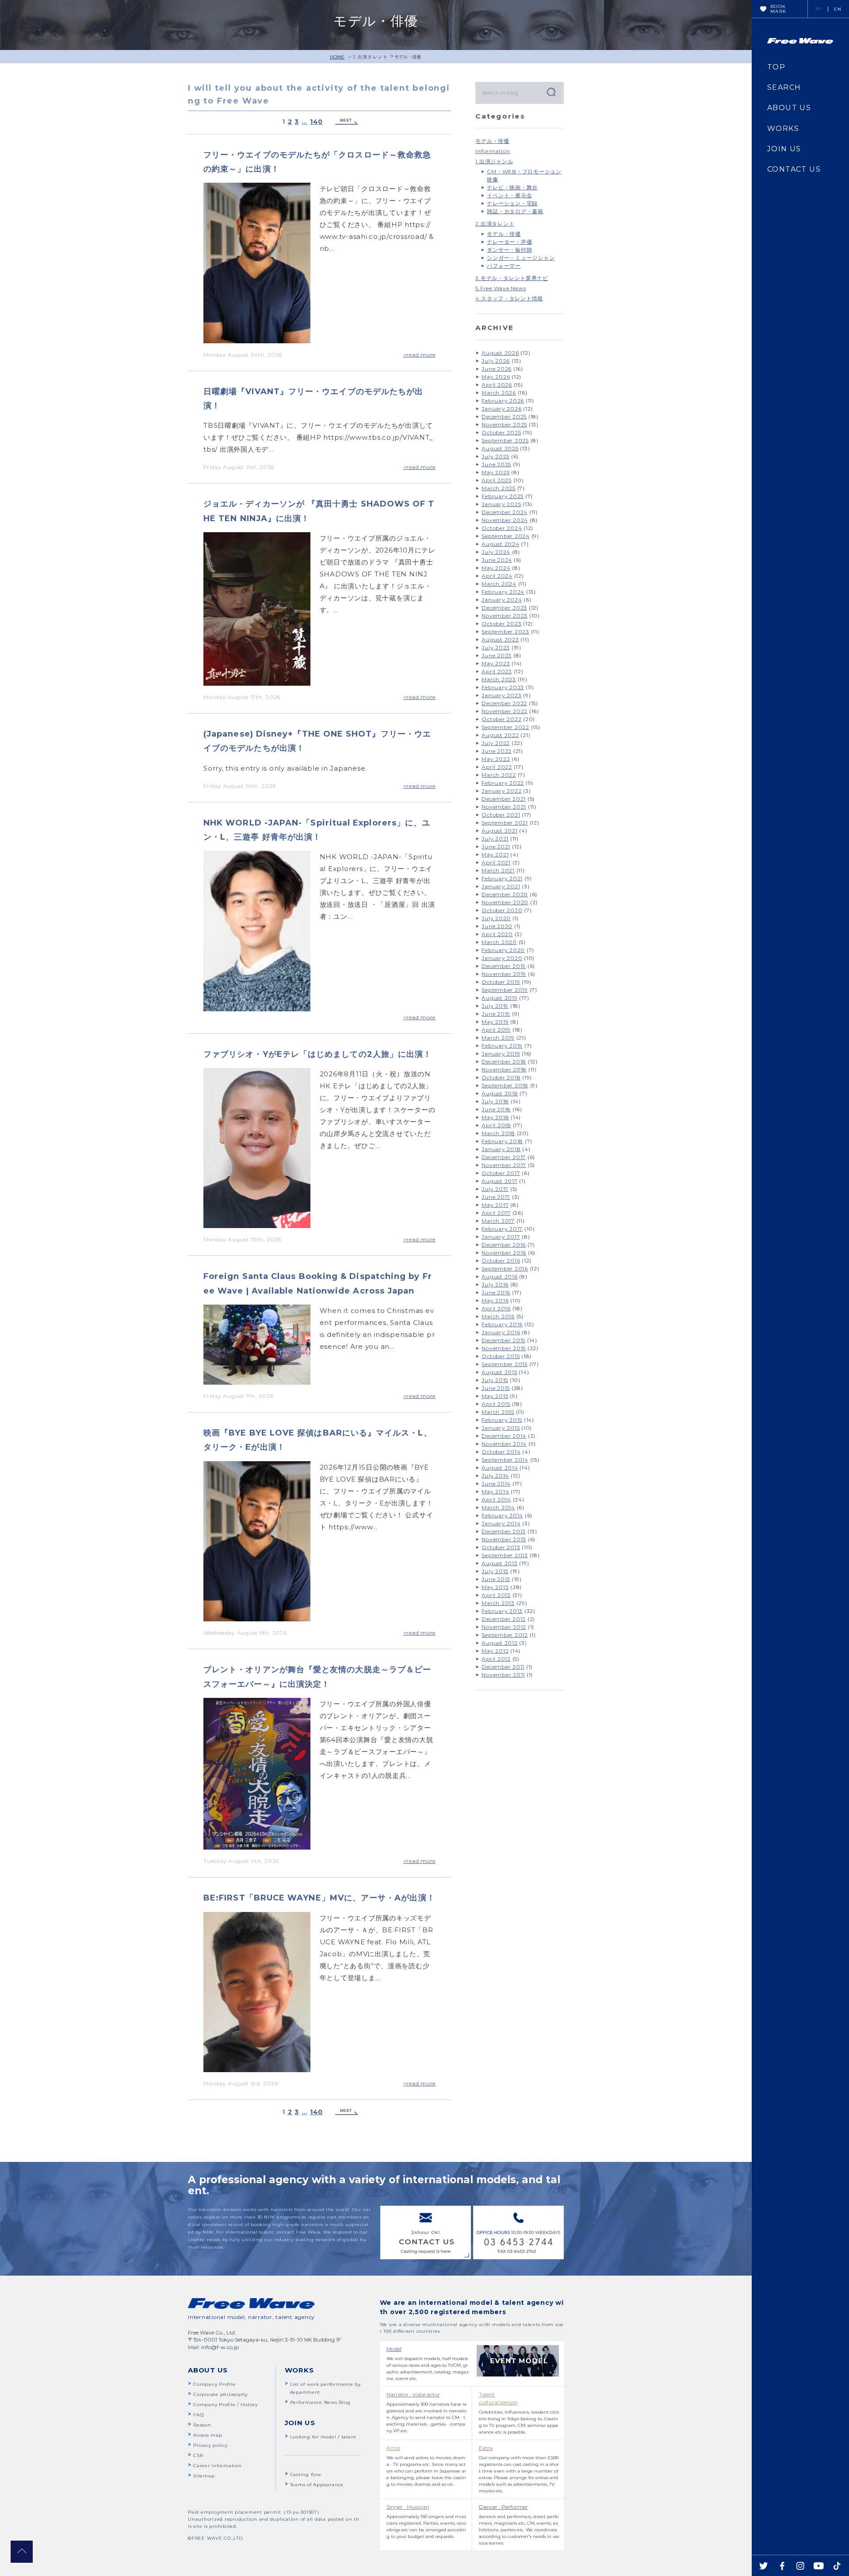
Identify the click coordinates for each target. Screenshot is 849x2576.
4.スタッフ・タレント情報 (509, 298)
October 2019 (501, 982)
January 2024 (502, 600)
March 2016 (498, 1316)
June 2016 (496, 1292)
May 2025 (495, 472)
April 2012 (496, 1659)
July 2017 (495, 1189)
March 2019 (498, 1038)
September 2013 (505, 1555)
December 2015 (503, 1340)
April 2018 (496, 1125)
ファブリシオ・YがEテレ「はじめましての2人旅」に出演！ (317, 1054)
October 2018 (501, 1077)
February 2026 (503, 401)
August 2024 (500, 544)
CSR (198, 2455)
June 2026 (497, 369)
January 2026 (501, 409)
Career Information (218, 2466)
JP (818, 9)
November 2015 (504, 1348)
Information (493, 151)
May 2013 (495, 1587)
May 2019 (495, 1022)
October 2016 (501, 1261)
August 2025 (500, 448)
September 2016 (505, 1269)
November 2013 (504, 1539)
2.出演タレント (370, 57)
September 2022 (505, 727)
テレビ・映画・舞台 (512, 187)
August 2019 (499, 998)
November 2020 (505, 902)
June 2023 (497, 655)
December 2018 (504, 1061)
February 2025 (503, 496)
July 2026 (496, 361)
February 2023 (503, 687)
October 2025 (501, 432)
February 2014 (502, 1515)
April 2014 (496, 1499)
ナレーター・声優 (509, 242)
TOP (776, 67)
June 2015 (496, 1388)
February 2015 (502, 1420)
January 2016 (501, 1332)
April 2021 (496, 862)
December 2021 (504, 799)
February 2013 (502, 1611)
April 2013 (496, 1595)
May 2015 (495, 1396)
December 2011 (503, 1667)
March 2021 (498, 870)
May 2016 (495, 1300)
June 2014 (496, 1484)
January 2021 (501, 886)
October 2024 (502, 528)
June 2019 (496, 1014)
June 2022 (497, 751)
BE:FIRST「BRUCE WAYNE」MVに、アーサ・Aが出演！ (319, 1898)
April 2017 (496, 1213)
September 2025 (505, 440)
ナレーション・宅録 (512, 203)
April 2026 (497, 385)
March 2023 (499, 679)
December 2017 (504, 1157)
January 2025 (501, 504)
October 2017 (501, 1173)
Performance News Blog (320, 2402)
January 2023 (501, 695)
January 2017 (501, 1237)
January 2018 (501, 1149)
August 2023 (500, 639)
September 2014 (505, 1460)
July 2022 (496, 743)
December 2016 (504, 1245)
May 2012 (495, 1651)
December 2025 (504, 417)
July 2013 (495, 1571)
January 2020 (502, 958)
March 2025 (499, 488)
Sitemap (204, 2476)
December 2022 (504, 703)
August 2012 (499, 1643)
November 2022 (505, 711)
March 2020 (499, 942)
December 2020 (505, 894)
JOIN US (784, 149)
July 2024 (496, 552)
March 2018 (498, 1133)
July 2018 (495, 1101)
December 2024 (505, 512)
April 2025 (497, 480)
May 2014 (495, 1491)
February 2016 (502, 1324)
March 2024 (499, 584)
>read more (420, 355)
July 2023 (496, 647)
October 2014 (501, 1452)
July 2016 (495, 1284)
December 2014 (504, 1436)
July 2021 (495, 839)
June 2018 (496, 1109)
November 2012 (504, 1627)
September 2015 (505, 1364)
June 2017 (496, 1197)
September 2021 (505, 823)
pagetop (22, 2552)
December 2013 (504, 1531)
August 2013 (499, 1563)
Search (551, 92)
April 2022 (497, 767)
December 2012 (504, 1619)
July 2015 (495, 1380)
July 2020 (496, 918)
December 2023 (504, 608)
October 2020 (502, 910)
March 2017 (498, 1221)
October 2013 (501, 1547)
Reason (202, 2425)
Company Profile (214, 2384)
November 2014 (504, 1444)
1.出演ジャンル (494, 161)
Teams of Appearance (317, 2485)
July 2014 (495, 1476)
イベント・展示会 (509, 195)
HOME (337, 57)
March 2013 (498, 1603)
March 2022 (499, 775)
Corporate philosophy (220, 2394)
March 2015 (498, 1412)
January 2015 (501, 1428)
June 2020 (497, 926)
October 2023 (501, 624)
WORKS (783, 129)
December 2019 (504, 966)
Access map (208, 2435)
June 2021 (496, 847)
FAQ (198, 2415)
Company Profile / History (226, 2405)
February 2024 (503, 592)
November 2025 (504, 424)
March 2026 (499, 393)
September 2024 (506, 536)
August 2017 (499, 1181)
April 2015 (496, 1404)
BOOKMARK (778, 9)
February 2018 (502, 1141)
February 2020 (503, 950)
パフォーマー (504, 266)
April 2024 (497, 576)
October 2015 (501, 1356)
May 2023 (496, 663)
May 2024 (496, 568)
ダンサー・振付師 (509, 250)
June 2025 (496, 464)
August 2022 (500, 735)
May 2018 (495, 1117)
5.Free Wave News (501, 288)
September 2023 (505, 632)
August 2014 (500, 1468)
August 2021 (499, 831)
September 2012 (505, 1635)
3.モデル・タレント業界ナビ (512, 278)
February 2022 (503, 783)
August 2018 (500, 1093)
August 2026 (500, 353)
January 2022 (501, 791)
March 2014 (498, 1507)
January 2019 (501, 1054)
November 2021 (504, 807)
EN (838, 9)
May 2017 (495, 1205)
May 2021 (495, 854)
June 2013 (496, 1579)
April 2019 (496, 1030)
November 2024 (505, 520)
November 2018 (504, 1069)
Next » (347, 122)
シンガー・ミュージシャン (521, 258)
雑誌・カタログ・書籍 (515, 211)
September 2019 (505, 990)
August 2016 (499, 1276)
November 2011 (503, 1675)
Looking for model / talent (323, 2437)
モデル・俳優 (492, 141)
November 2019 (504, 974)
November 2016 (504, 1253)
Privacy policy (210, 2445)
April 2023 (497, 671)
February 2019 (502, 1046)
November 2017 (504, 1165)
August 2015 (499, 1372)
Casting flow (306, 2474)
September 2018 (505, 1085)
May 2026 (496, 377)
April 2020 (497, 934)
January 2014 (501, 1523)
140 (316, 122)
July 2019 (495, 1006)
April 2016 (496, 1308)
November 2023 (505, 616)
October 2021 (501, 815)
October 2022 (501, 719)
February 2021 (502, 878)
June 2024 (497, 560)
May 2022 (496, 759)
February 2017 (502, 1229)
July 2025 (495, 456)
